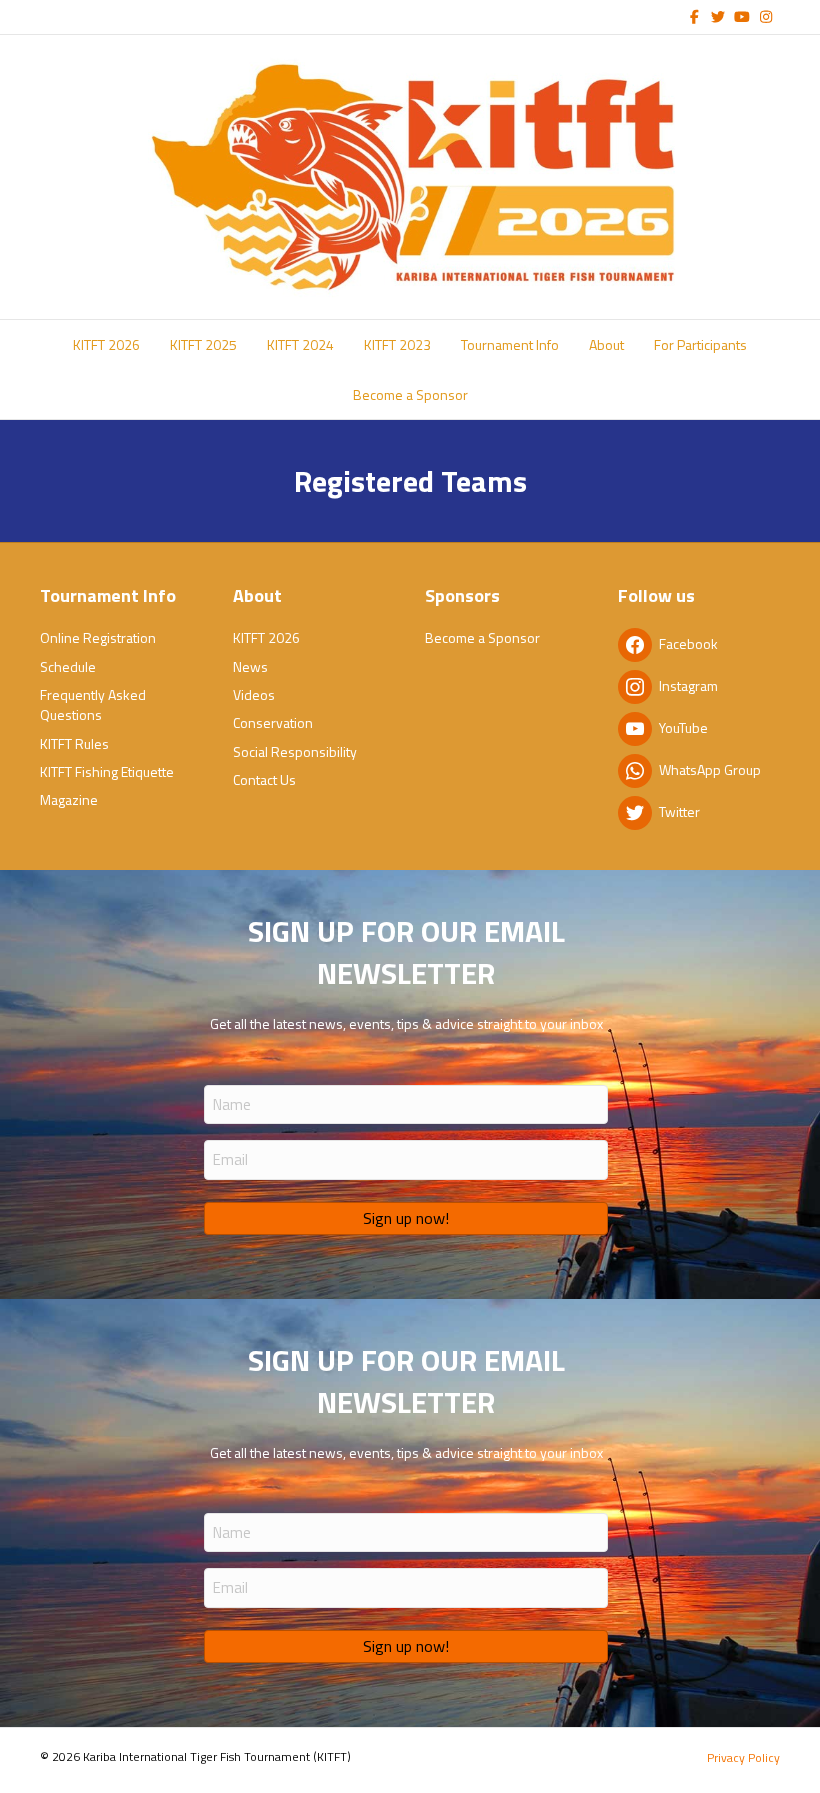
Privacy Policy (743, 1757)
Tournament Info (510, 344)
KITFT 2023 (397, 344)
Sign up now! (406, 1218)
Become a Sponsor (410, 394)
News (250, 666)
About (606, 344)
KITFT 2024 (300, 344)
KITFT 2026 (106, 344)
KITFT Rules (74, 743)
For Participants (700, 344)
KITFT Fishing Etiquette (107, 771)
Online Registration (98, 637)
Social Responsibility (295, 751)
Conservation (273, 722)
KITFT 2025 (203, 344)
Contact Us (264, 779)
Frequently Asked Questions (93, 704)
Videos (254, 694)
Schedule (68, 666)
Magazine (69, 799)
